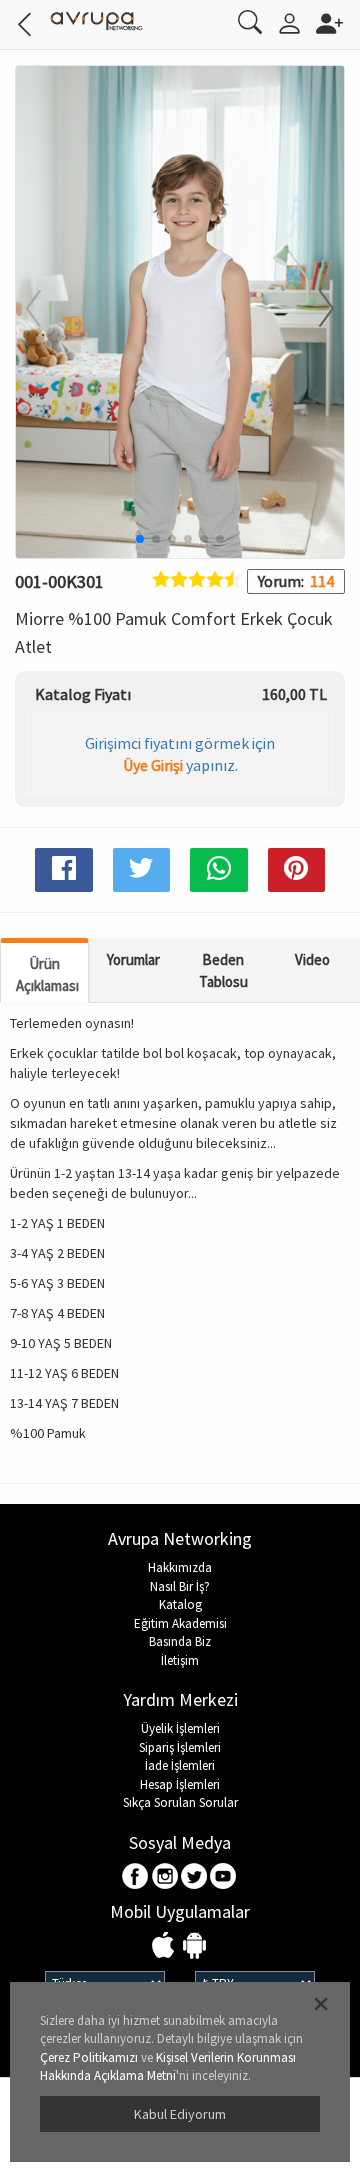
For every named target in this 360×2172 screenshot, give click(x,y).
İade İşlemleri (180, 1765)
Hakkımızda (180, 1567)
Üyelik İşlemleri (180, 1728)
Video (312, 959)
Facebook (136, 1877)
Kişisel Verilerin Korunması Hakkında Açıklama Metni (168, 2067)
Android (194, 1946)
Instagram (165, 1877)
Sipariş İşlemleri (180, 1747)
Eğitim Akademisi (180, 1623)
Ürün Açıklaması (47, 974)
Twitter (194, 1877)
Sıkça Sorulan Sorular (180, 1802)
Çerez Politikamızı (89, 2057)
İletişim (180, 1660)
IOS (165, 1946)
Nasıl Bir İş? (180, 1586)
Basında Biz (180, 1641)
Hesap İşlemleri (180, 1784)
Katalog (180, 1604)
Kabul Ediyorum (180, 2114)
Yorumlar (133, 959)
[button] (314, 310)
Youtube (223, 1877)
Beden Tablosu (223, 970)
